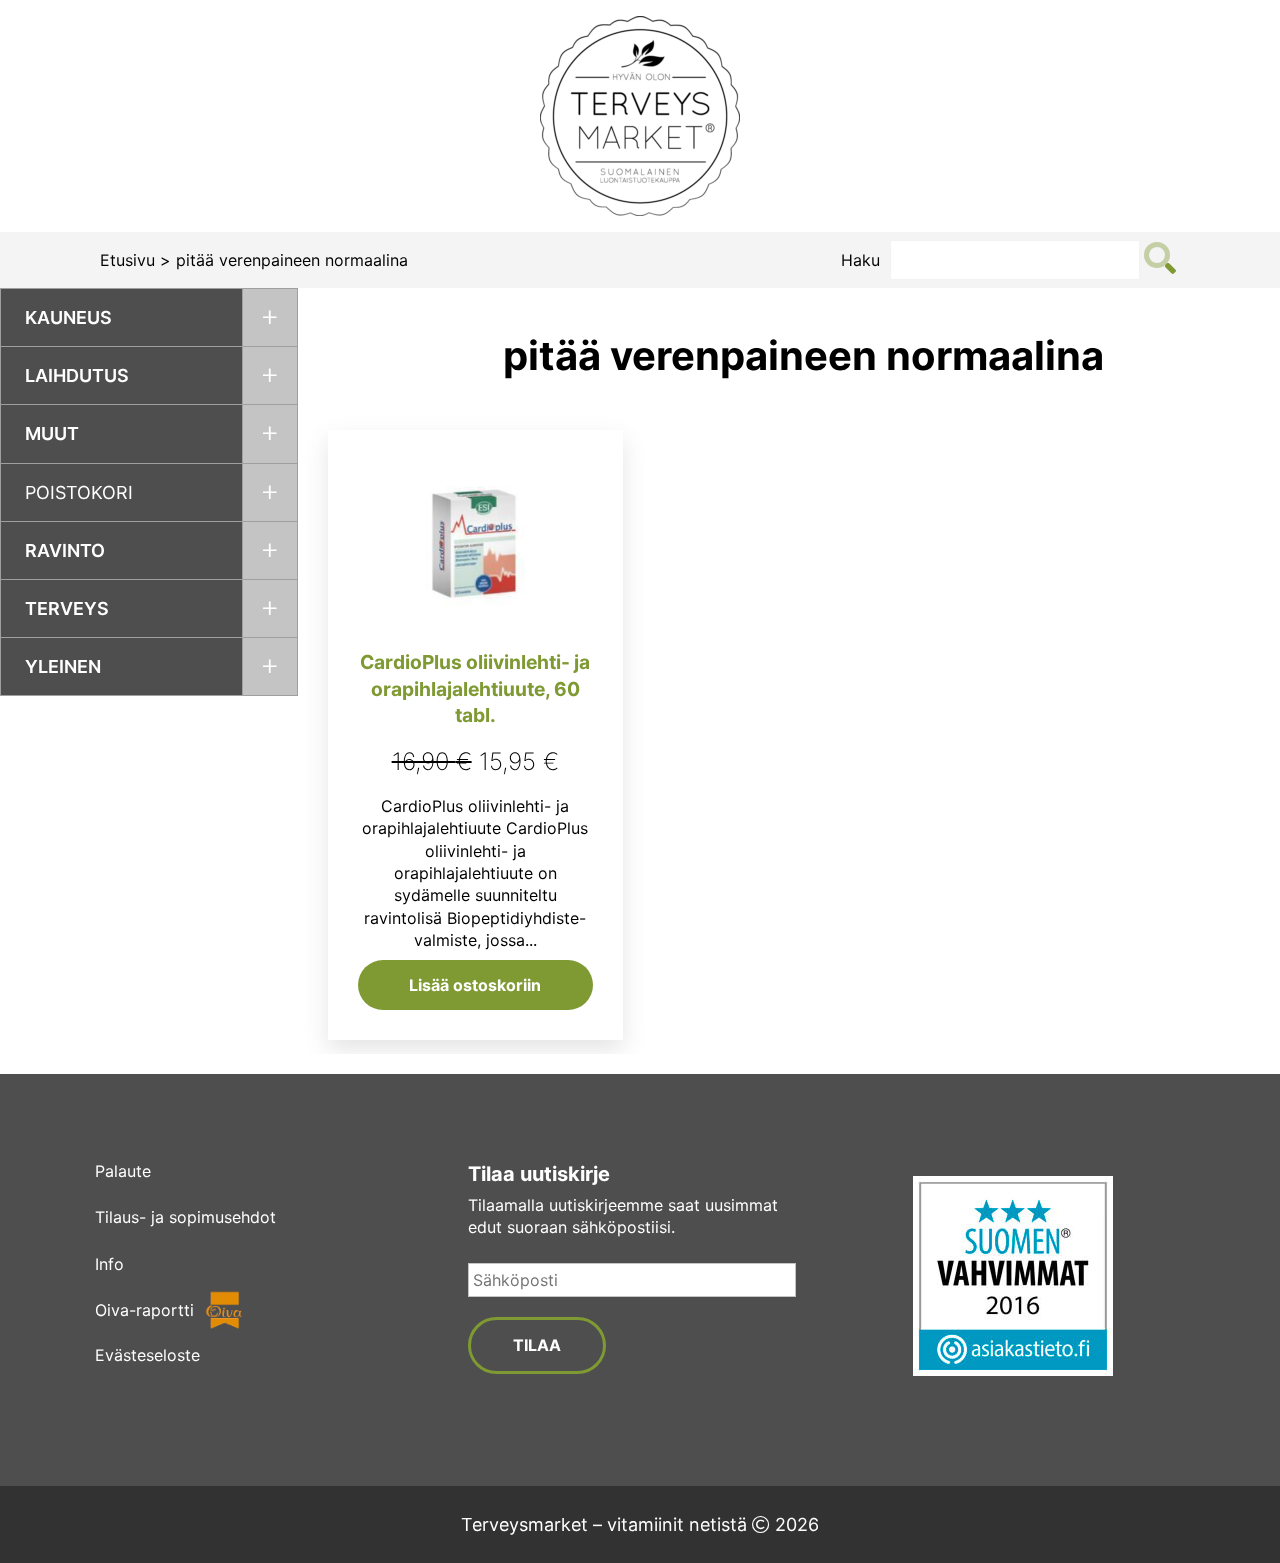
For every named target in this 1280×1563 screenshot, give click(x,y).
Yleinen (63, 666)
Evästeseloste (147, 1355)
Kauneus (68, 317)
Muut (52, 433)
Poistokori (79, 492)
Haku (860, 260)
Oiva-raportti (144, 1310)
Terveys (67, 608)
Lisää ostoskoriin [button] (475, 985)
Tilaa (537, 1345)
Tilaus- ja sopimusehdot (185, 1217)
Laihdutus (77, 375)
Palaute (123, 1171)
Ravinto (65, 550)
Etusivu (127, 260)
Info (109, 1264)
